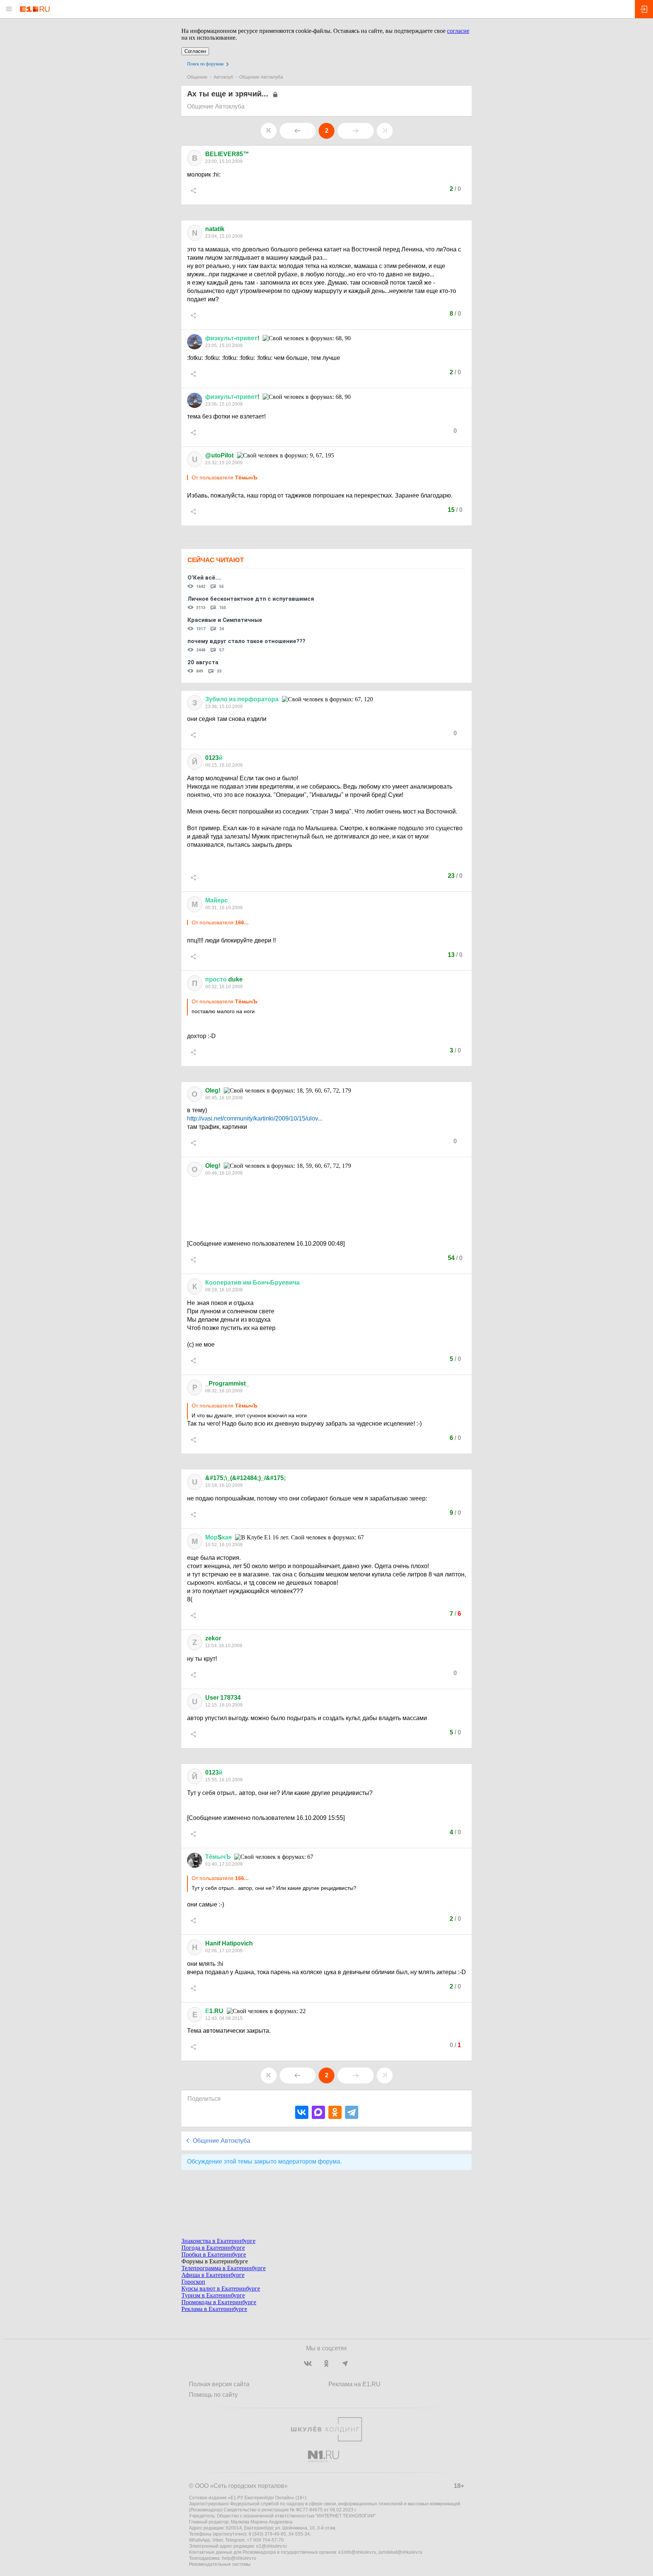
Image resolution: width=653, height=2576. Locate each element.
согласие (458, 31)
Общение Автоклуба (261, 77)
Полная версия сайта (219, 2384)
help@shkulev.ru (239, 2558)
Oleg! (213, 1090)
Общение (197, 77)
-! (232, 338)
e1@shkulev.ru (272, 2546)
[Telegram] (352, 2112)
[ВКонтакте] (302, 2112)
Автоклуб (223, 77)
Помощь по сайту (213, 2395)
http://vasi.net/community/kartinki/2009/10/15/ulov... (255, 1118)
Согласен (195, 51)
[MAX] (318, 2112)
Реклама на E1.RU (354, 2384)
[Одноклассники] (335, 2112)
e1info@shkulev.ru (357, 2552)
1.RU (214, 2011)
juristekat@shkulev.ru (401, 2552)
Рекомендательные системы (220, 2564)
